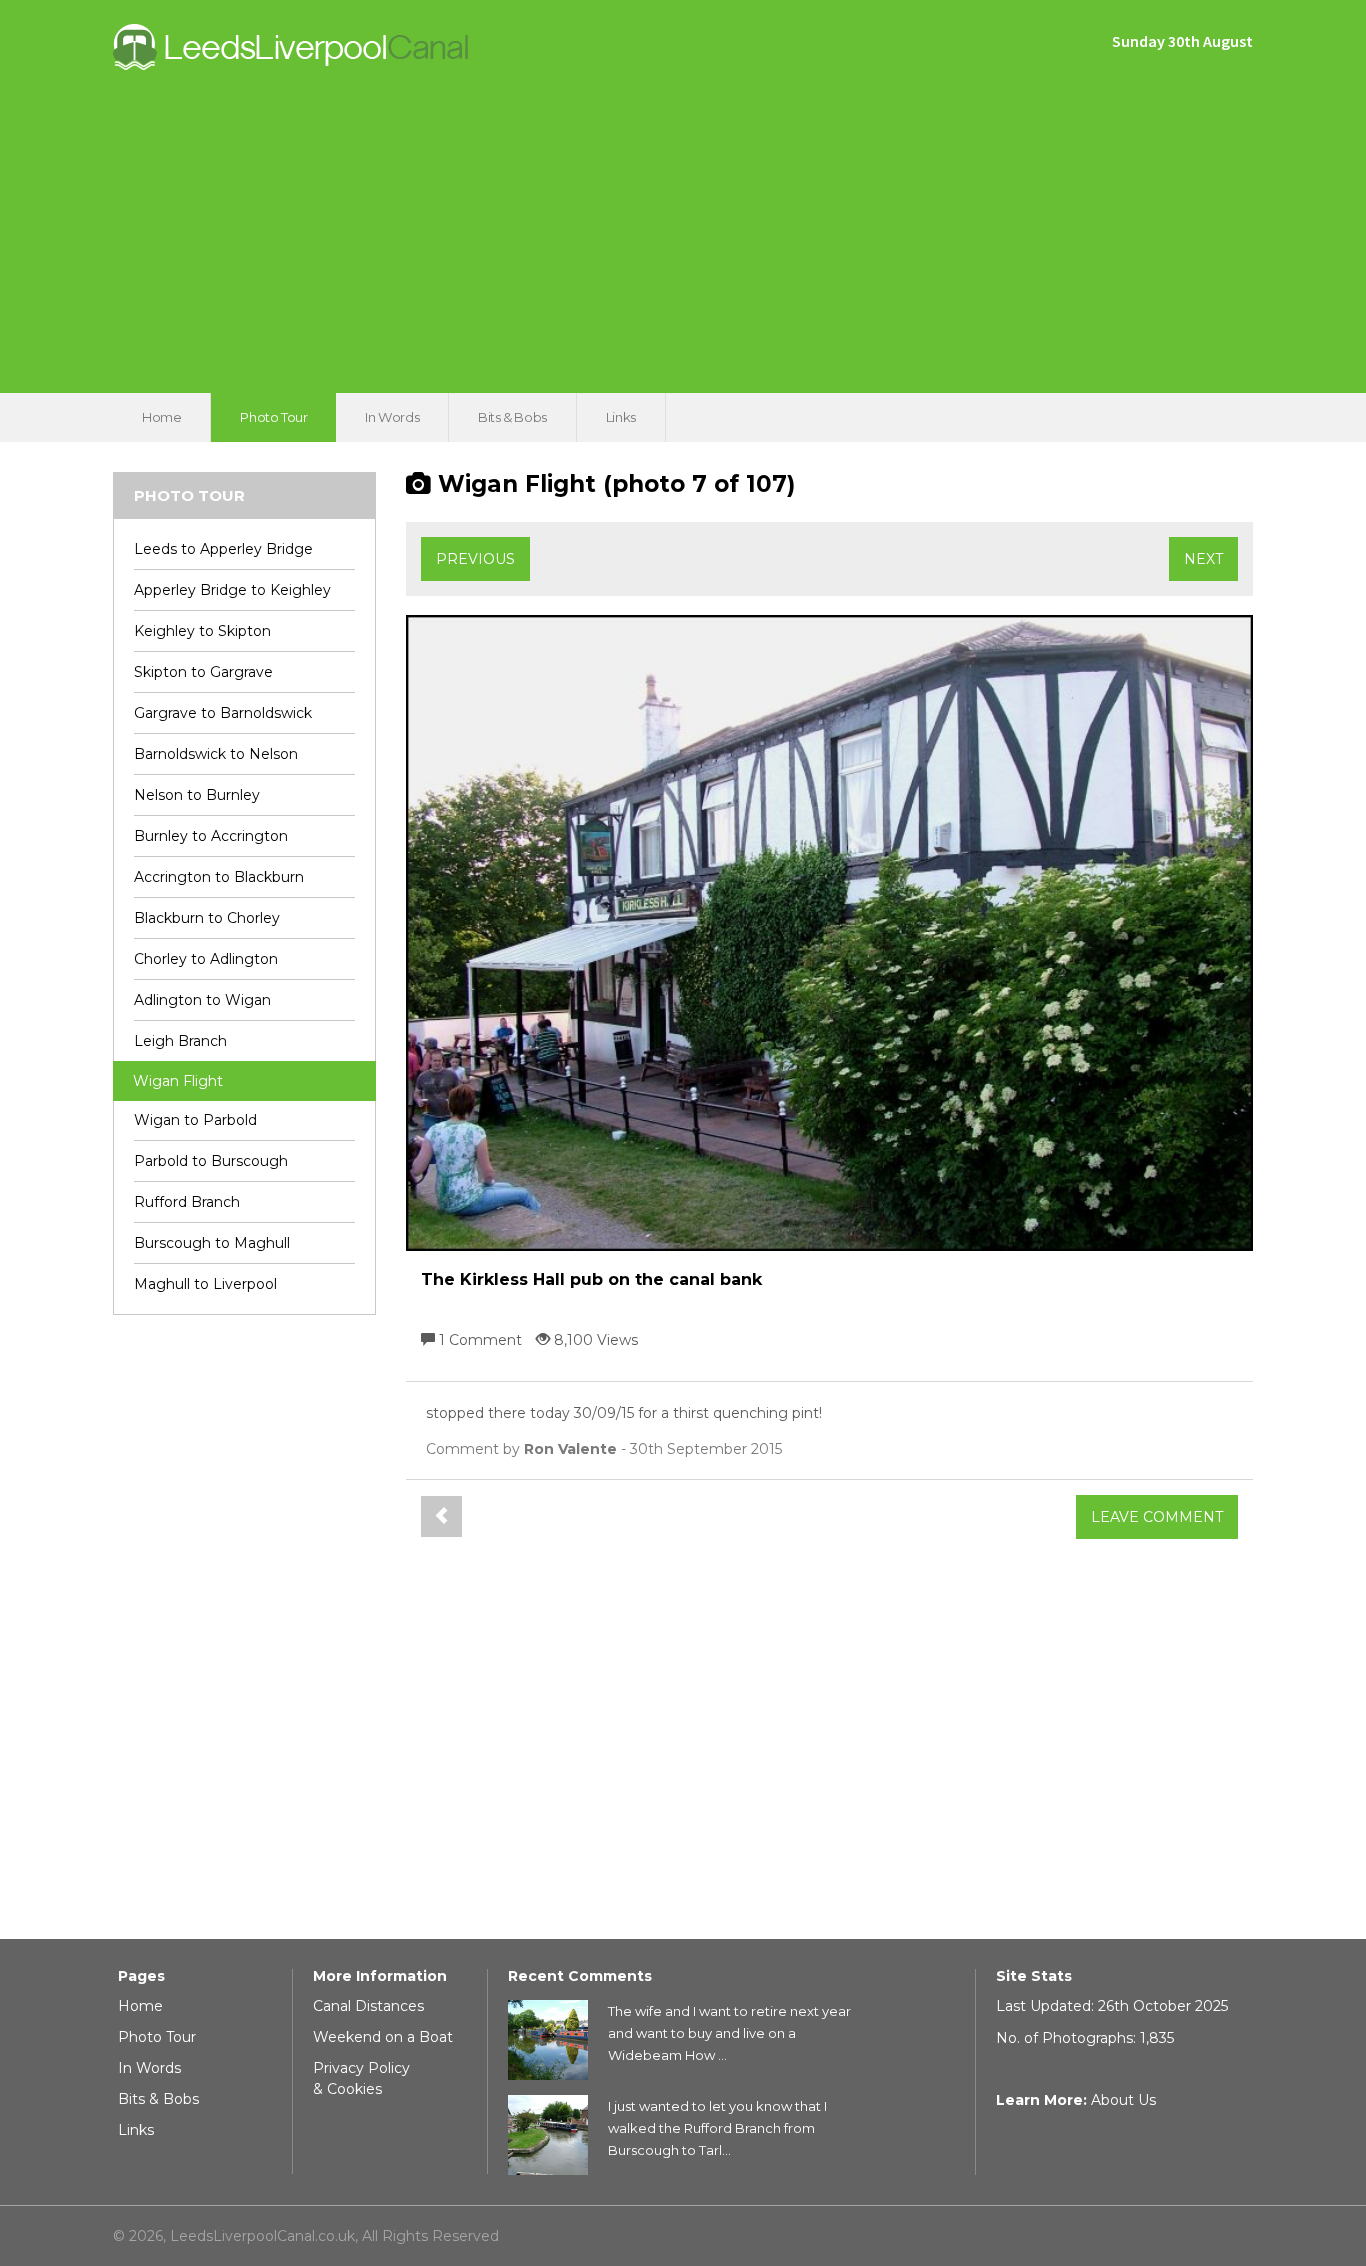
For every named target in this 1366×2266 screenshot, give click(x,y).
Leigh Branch (180, 1041)
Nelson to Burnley (197, 795)
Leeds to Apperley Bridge (223, 549)
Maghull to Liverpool (205, 1284)
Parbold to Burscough (211, 1161)
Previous (475, 559)
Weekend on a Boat (383, 2037)
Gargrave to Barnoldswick (223, 713)
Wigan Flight (178, 1081)
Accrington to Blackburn (219, 877)
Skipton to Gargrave (203, 672)
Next (1203, 559)
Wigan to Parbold (195, 1120)
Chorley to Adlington (206, 959)
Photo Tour (273, 417)
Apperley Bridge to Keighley (232, 590)
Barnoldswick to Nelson (216, 754)
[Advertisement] (683, 223)
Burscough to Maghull (212, 1243)
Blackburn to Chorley (207, 918)
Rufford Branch (187, 1202)
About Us (1123, 2100)
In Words (392, 417)
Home (161, 417)
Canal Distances (368, 2006)
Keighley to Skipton (202, 631)
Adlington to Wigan (202, 1000)
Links (621, 417)
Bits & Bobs (512, 417)
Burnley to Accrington (211, 836)
